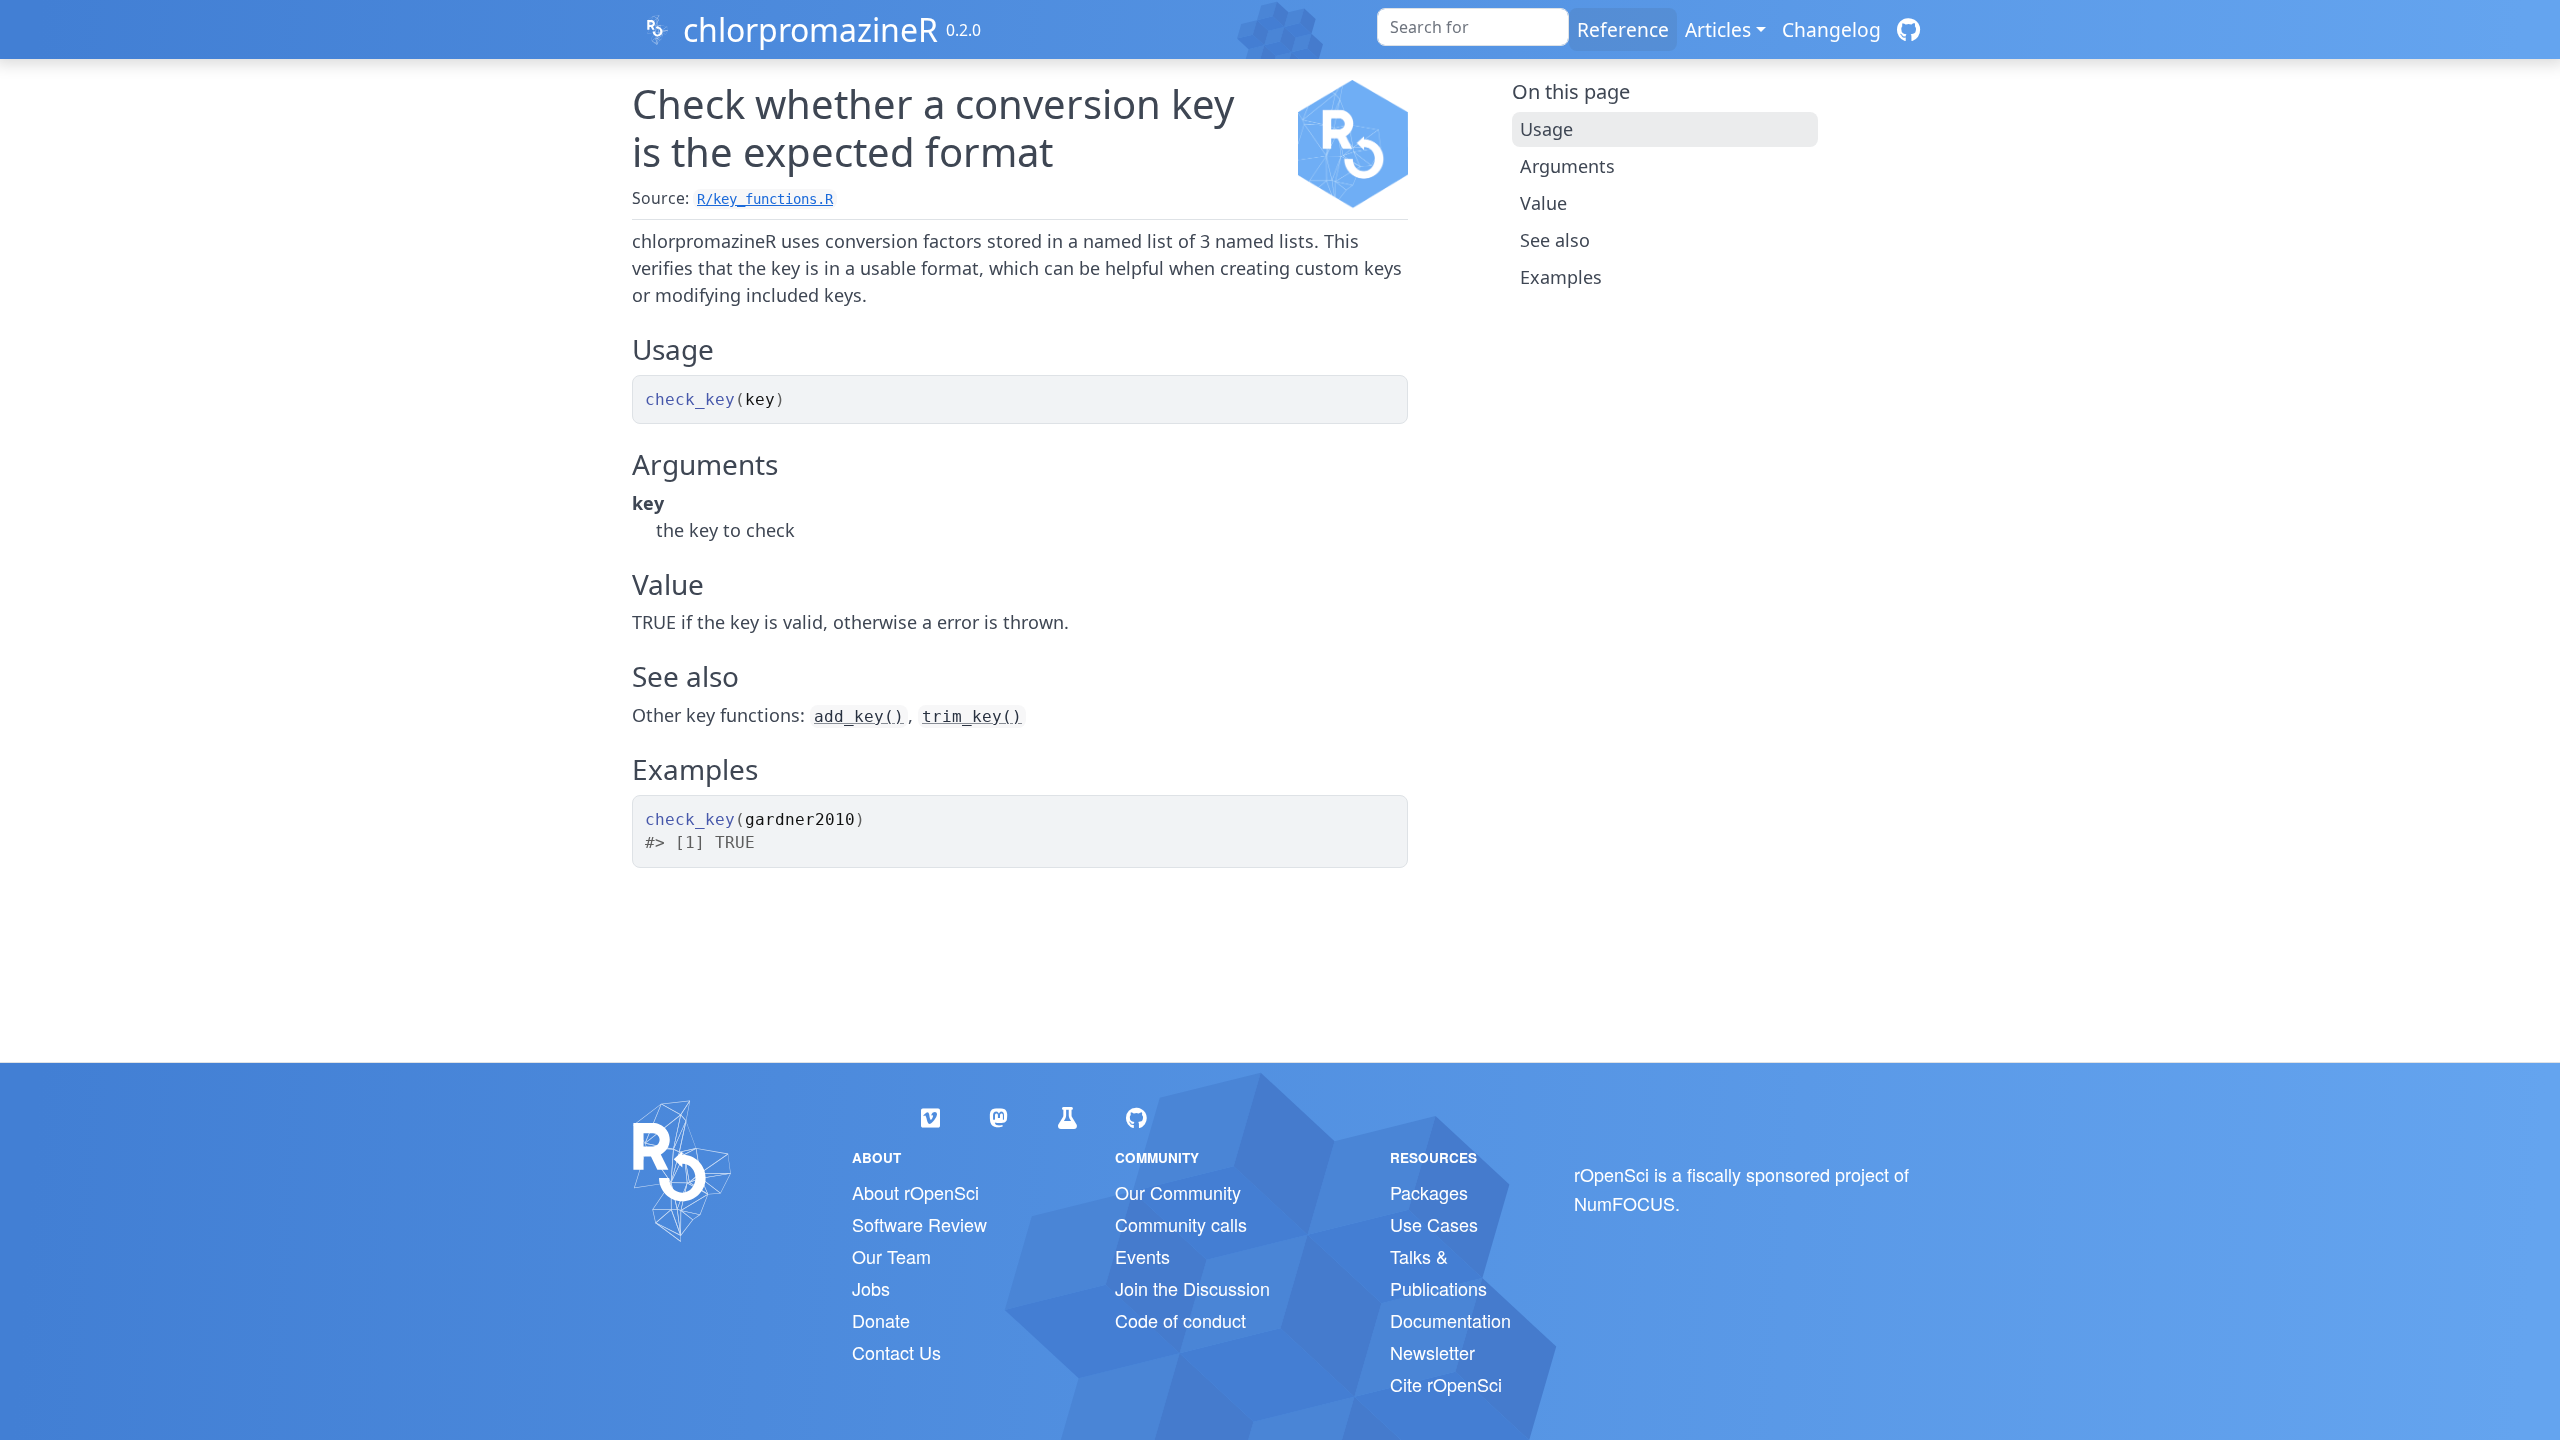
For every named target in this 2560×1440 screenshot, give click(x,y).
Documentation (1450, 1320)
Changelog (1831, 29)
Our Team (891, 1256)
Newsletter (1432, 1352)
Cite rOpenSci (1446, 1384)
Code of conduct (1180, 1320)
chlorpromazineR (810, 29)
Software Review (919, 1224)
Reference (1623, 29)
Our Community (1178, 1192)
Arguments (1567, 166)
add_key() (859, 716)
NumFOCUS (1624, 1203)
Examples (1561, 277)
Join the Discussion (1192, 1288)
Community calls (1181, 1224)
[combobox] (1473, 27)
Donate (881, 1320)
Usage (1546, 129)
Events (1142, 1256)
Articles (1718, 29)
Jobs (871, 1288)
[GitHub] (1908, 29)
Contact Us (896, 1352)
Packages (1429, 1192)
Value (1543, 203)
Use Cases (1434, 1224)
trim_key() (972, 716)
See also (1555, 240)
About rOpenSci (915, 1192)
